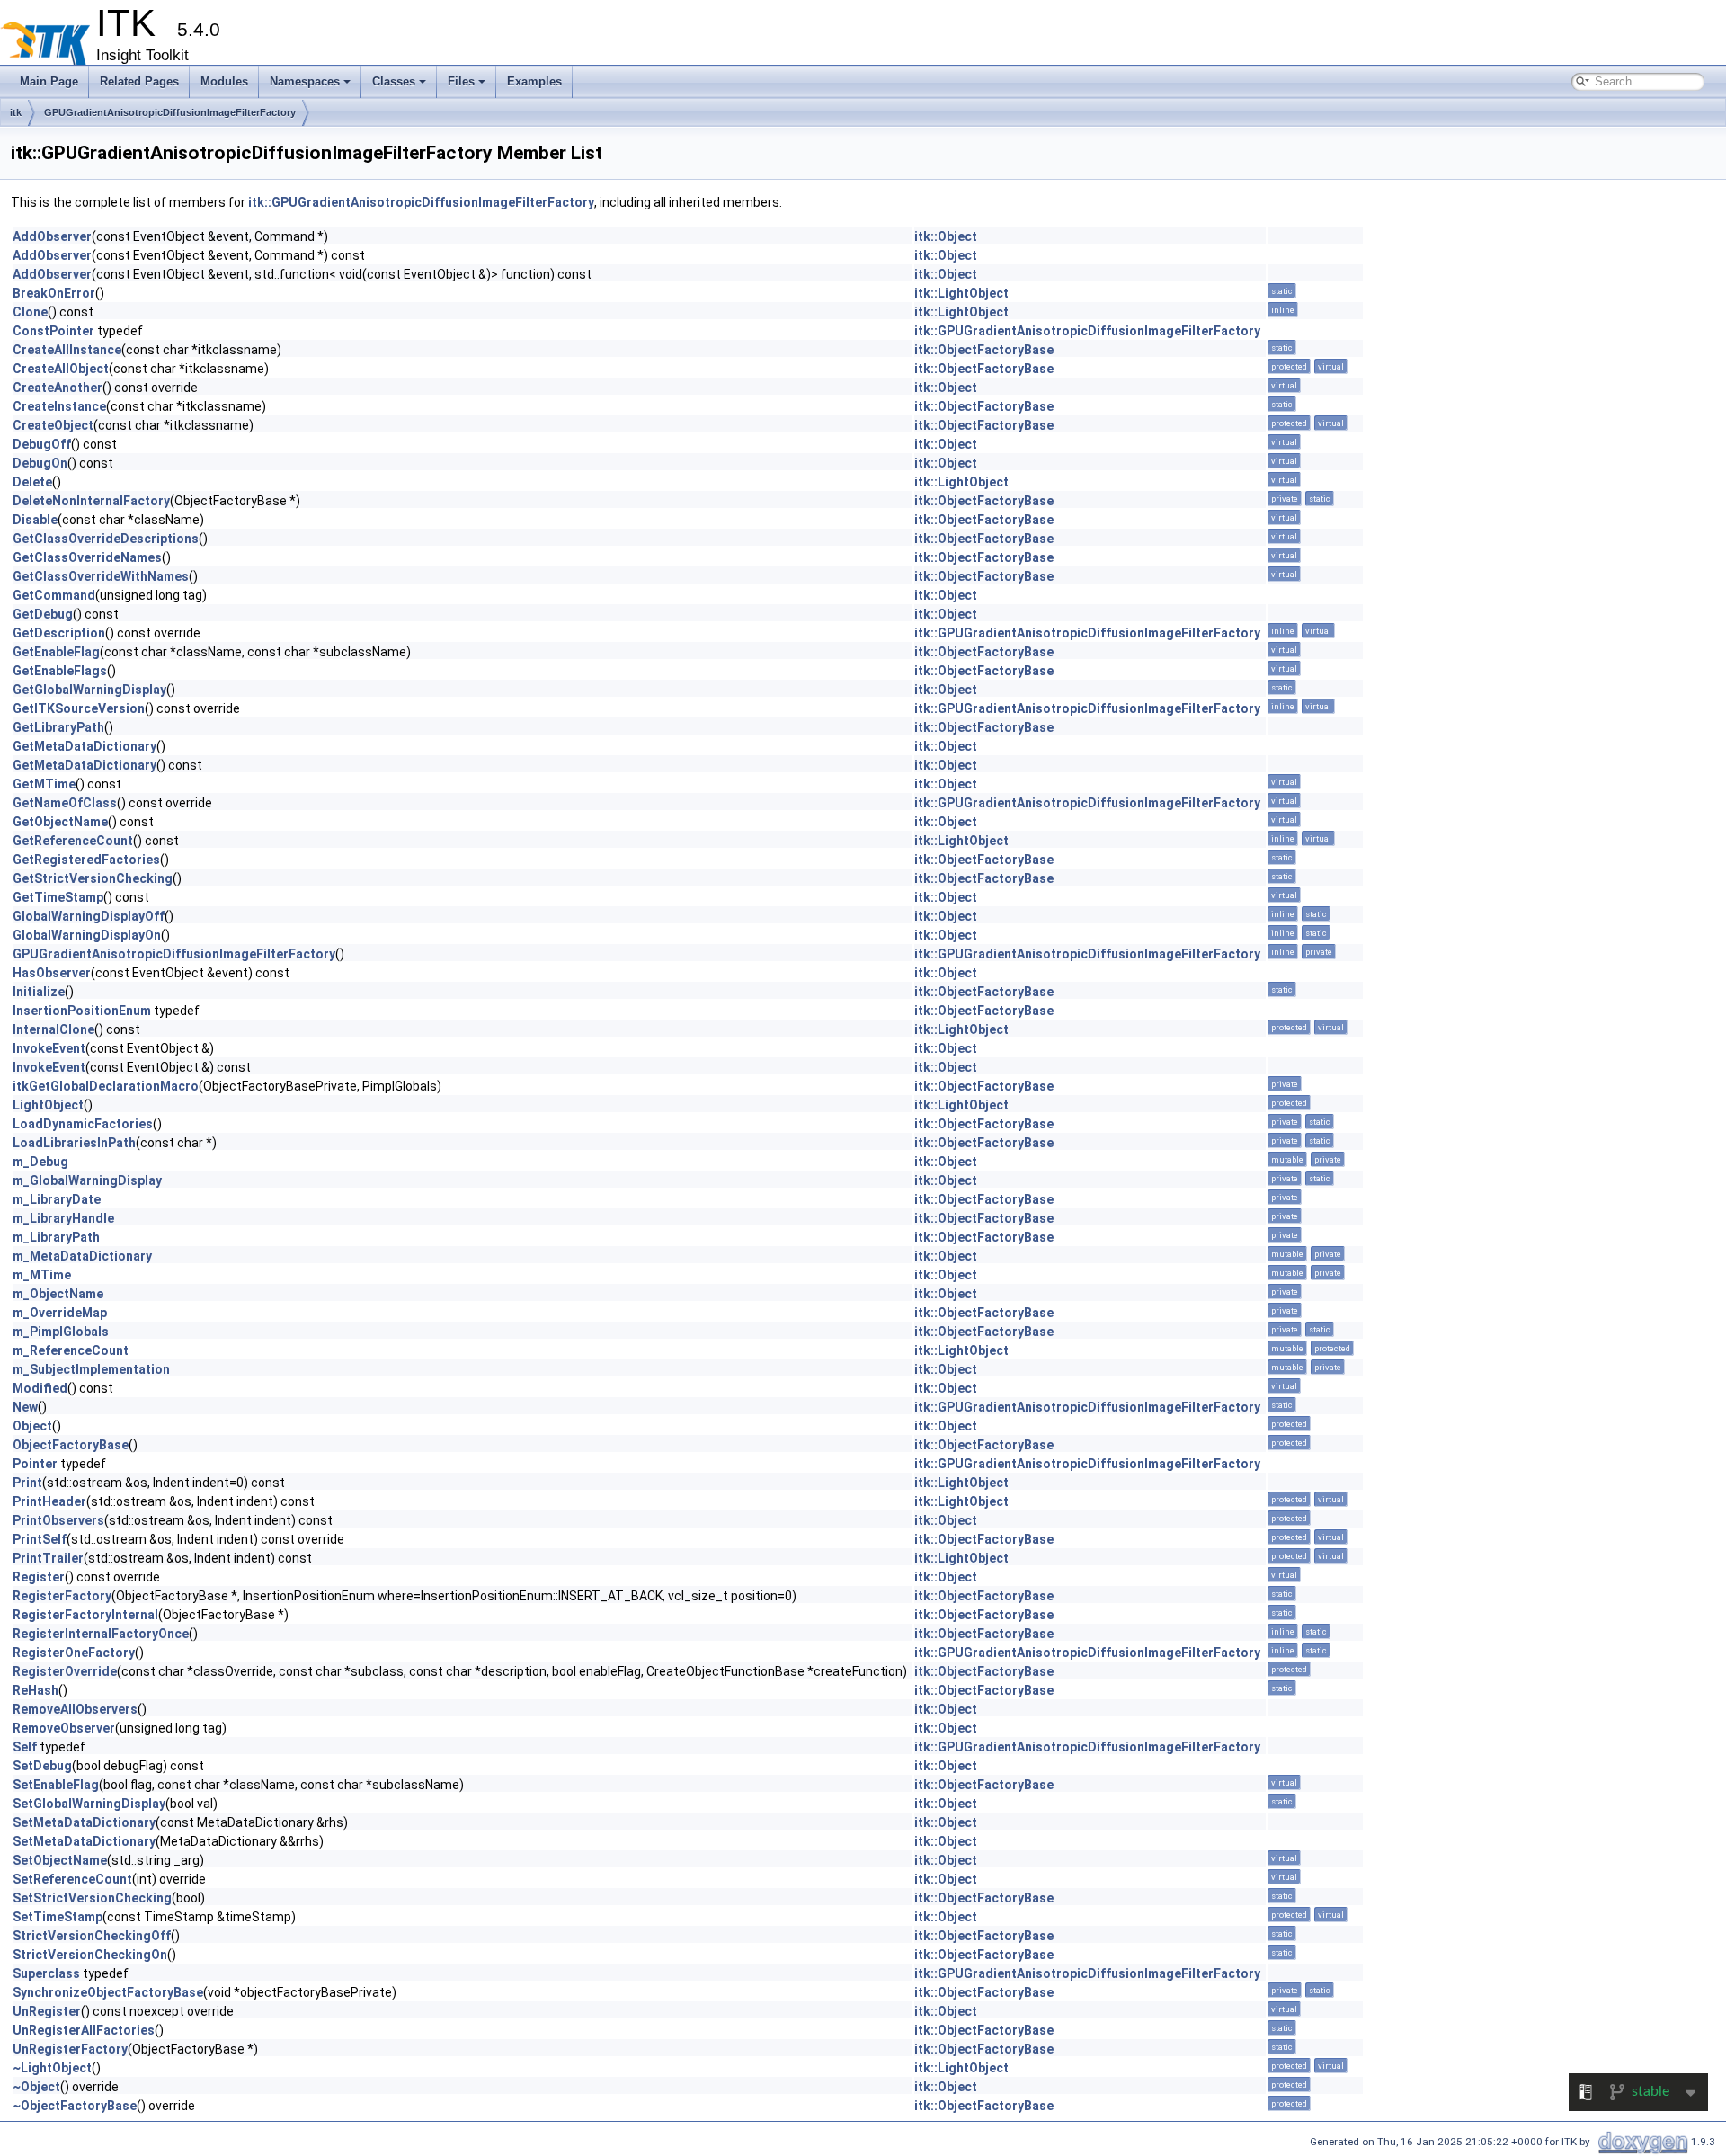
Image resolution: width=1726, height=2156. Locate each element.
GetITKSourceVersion (79, 708)
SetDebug (42, 1766)
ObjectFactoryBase (71, 1445)
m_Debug (40, 1162)
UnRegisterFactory (70, 2049)
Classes (394, 81)
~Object (36, 2087)
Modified (40, 1388)
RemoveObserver (64, 1728)
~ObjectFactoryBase (75, 2106)
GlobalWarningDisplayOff (89, 916)
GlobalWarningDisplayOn (87, 935)
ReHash (36, 1690)
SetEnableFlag (56, 1785)
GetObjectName (60, 822)
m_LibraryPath (56, 1237)
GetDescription (59, 633)
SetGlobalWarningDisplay (89, 1804)
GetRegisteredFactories (86, 860)
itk (16, 112)
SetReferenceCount (72, 1879)
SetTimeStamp (58, 1917)
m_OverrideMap (60, 1313)
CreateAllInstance (67, 350)
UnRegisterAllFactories (84, 2030)
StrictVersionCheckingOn (90, 1955)
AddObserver (52, 236)
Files (461, 81)
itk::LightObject (961, 293)
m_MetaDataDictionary (82, 1256)
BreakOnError (54, 293)
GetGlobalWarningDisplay (89, 690)
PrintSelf (40, 1539)
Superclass (46, 1973)
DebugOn (40, 463)
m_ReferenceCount (71, 1350)
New (25, 1407)
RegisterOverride (65, 1671)
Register (39, 1577)
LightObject (48, 1105)
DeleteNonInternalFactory (91, 501)
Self (25, 1747)
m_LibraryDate (57, 1199)
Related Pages (139, 81)
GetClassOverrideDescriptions (106, 539)
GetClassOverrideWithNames (101, 576)
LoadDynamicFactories (83, 1124)
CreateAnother (58, 388)
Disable (35, 520)
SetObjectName (60, 1860)
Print (27, 1483)
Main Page (49, 81)
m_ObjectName (58, 1294)
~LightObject (52, 2068)
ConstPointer (53, 331)
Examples (534, 81)
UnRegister (47, 2011)
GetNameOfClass (65, 803)
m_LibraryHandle (63, 1218)
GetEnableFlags (60, 671)
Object (32, 1426)
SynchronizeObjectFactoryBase (108, 1992)
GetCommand (54, 595)
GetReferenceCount (73, 841)
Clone (30, 312)
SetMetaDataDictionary (84, 1822)
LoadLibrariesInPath (74, 1143)
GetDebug (43, 614)
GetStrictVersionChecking (93, 878)
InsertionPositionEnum (82, 1011)
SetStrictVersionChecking (92, 1898)
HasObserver (52, 973)
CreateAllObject (61, 369)
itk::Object (946, 236)
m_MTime (42, 1275)
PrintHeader (49, 1501)
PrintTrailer (48, 1558)
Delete (32, 482)
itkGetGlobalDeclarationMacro (106, 1086)
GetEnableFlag (56, 652)
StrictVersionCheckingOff (92, 1936)
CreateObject (53, 425)
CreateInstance (59, 406)
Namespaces (305, 81)
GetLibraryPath (58, 727)
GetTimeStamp (58, 897)
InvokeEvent (49, 1048)
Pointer (35, 1464)
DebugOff (42, 444)
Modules (224, 81)
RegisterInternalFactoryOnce (101, 1634)
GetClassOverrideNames (87, 557)
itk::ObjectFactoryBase (984, 350)
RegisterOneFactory (74, 1653)
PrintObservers (58, 1520)
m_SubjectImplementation (91, 1369)
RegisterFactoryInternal (85, 1615)
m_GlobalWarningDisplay (87, 1180)
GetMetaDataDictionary (85, 746)
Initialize (39, 992)
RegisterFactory (62, 1596)
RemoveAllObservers (75, 1709)
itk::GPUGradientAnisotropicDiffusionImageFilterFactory (421, 202)
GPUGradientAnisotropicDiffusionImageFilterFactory (170, 112)
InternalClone (53, 1029)
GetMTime (44, 784)
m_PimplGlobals (61, 1332)
